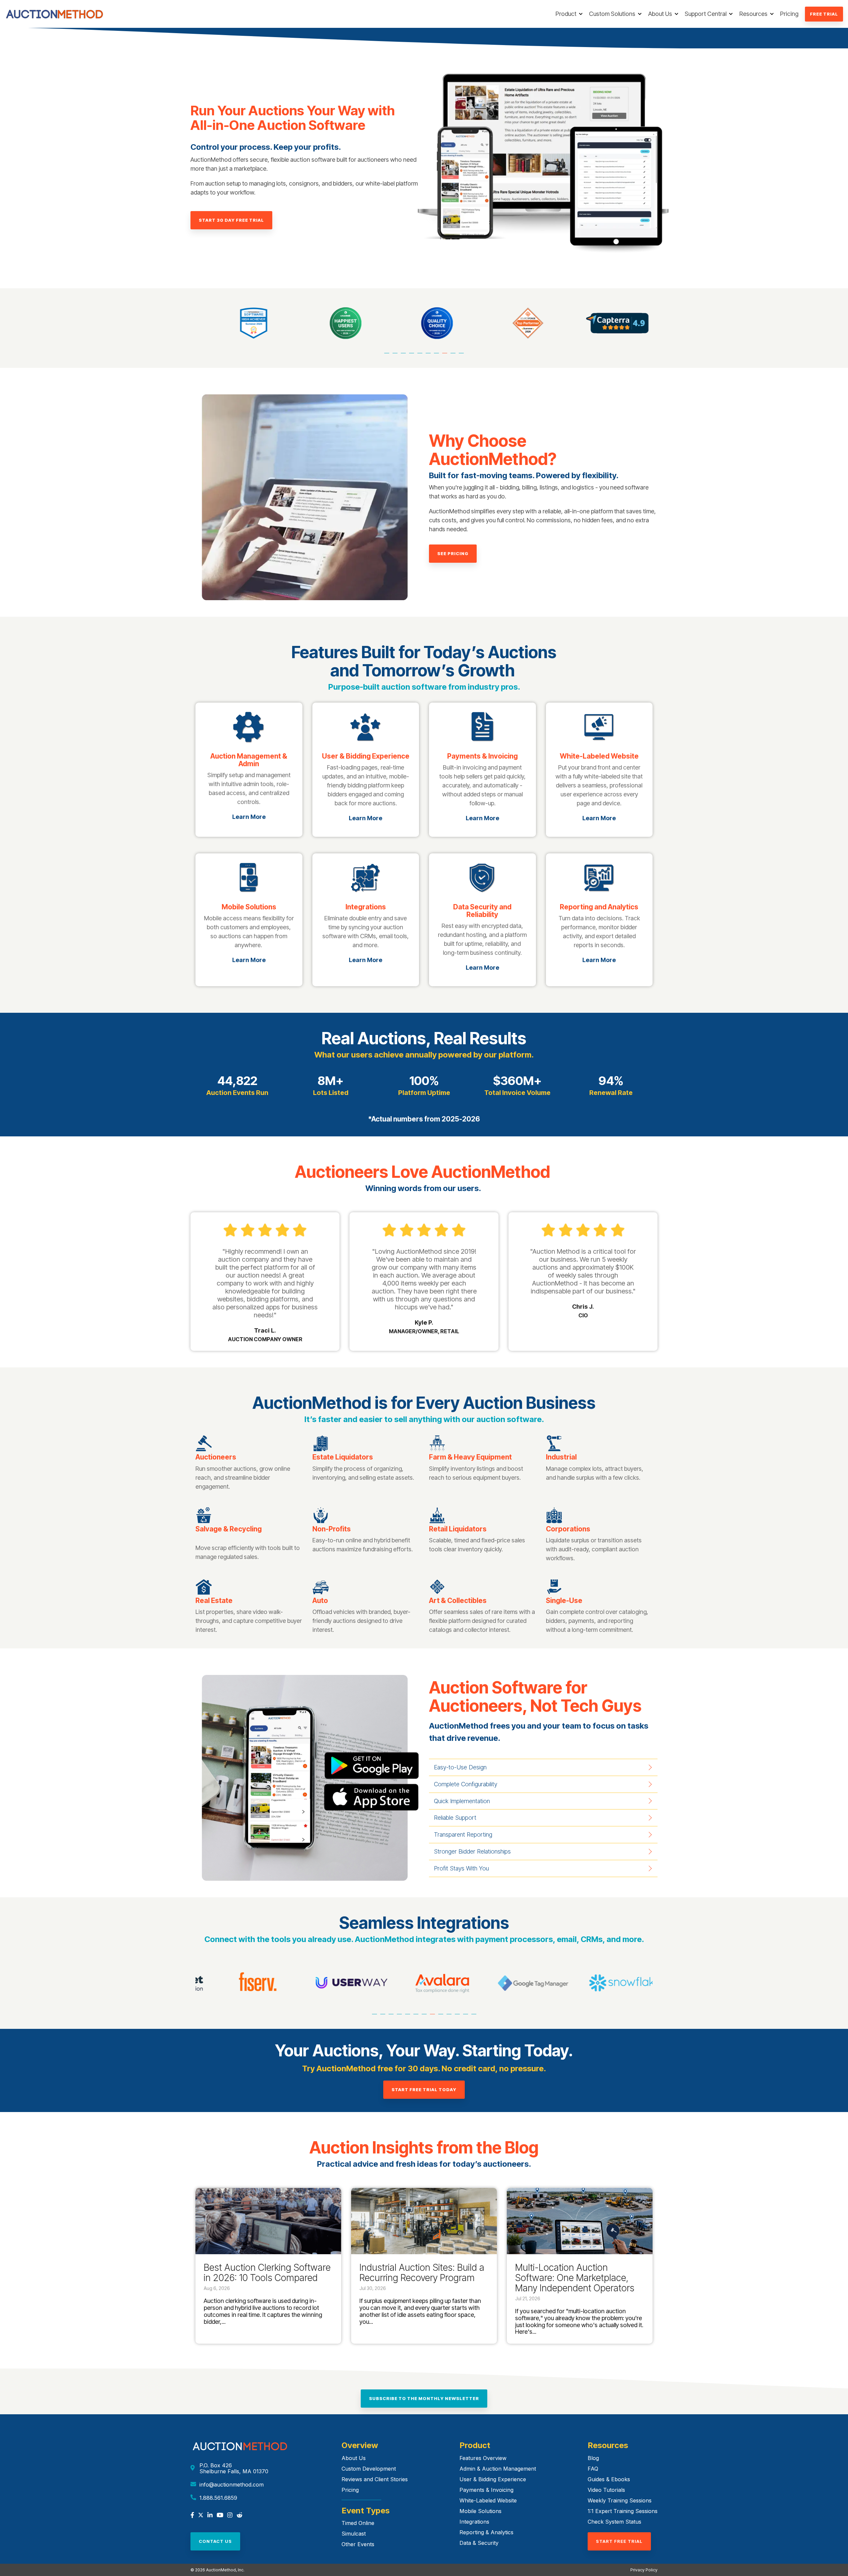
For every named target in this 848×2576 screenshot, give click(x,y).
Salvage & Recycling (229, 1529)
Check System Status (614, 2522)
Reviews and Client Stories (375, 2479)
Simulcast (354, 2534)
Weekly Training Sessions (620, 2500)
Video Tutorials (606, 2490)
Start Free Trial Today (424, 2089)
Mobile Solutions (480, 2511)
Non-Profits (332, 1529)
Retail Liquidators (458, 1529)
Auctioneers (216, 1457)
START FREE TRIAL (619, 2541)
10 (462, 356)
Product (566, 14)
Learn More (249, 817)
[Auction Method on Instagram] (230, 2516)
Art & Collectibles (458, 1601)
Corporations (568, 1529)
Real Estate (214, 1601)
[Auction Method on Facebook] (192, 2516)
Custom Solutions (612, 14)
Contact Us (215, 2541)
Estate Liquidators (343, 1457)
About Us (660, 14)
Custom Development (369, 2469)
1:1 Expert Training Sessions (623, 2511)
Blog (593, 2458)
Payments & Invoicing (486, 2490)
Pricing (789, 14)
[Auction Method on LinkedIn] (210, 2516)
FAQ (593, 2469)
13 (475, 2017)
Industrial (561, 1457)
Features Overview (483, 2458)
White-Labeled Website (488, 2500)
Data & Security (479, 2543)
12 (466, 2017)
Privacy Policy (644, 2570)
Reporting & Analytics (486, 2532)
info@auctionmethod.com (232, 2485)
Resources (753, 14)
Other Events (358, 2544)
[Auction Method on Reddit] (239, 2516)
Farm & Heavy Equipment (470, 1457)
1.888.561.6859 (218, 2498)
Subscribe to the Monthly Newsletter (424, 2398)
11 (458, 2017)
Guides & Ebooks (609, 2479)
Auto (320, 1601)
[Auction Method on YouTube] (220, 2516)
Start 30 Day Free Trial (231, 220)
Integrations (474, 2522)
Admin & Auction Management (498, 2469)
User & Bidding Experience (493, 2479)
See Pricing (453, 553)
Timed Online (358, 2523)
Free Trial (824, 14)
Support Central (706, 14)
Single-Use (564, 1601)
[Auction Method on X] (201, 2516)
